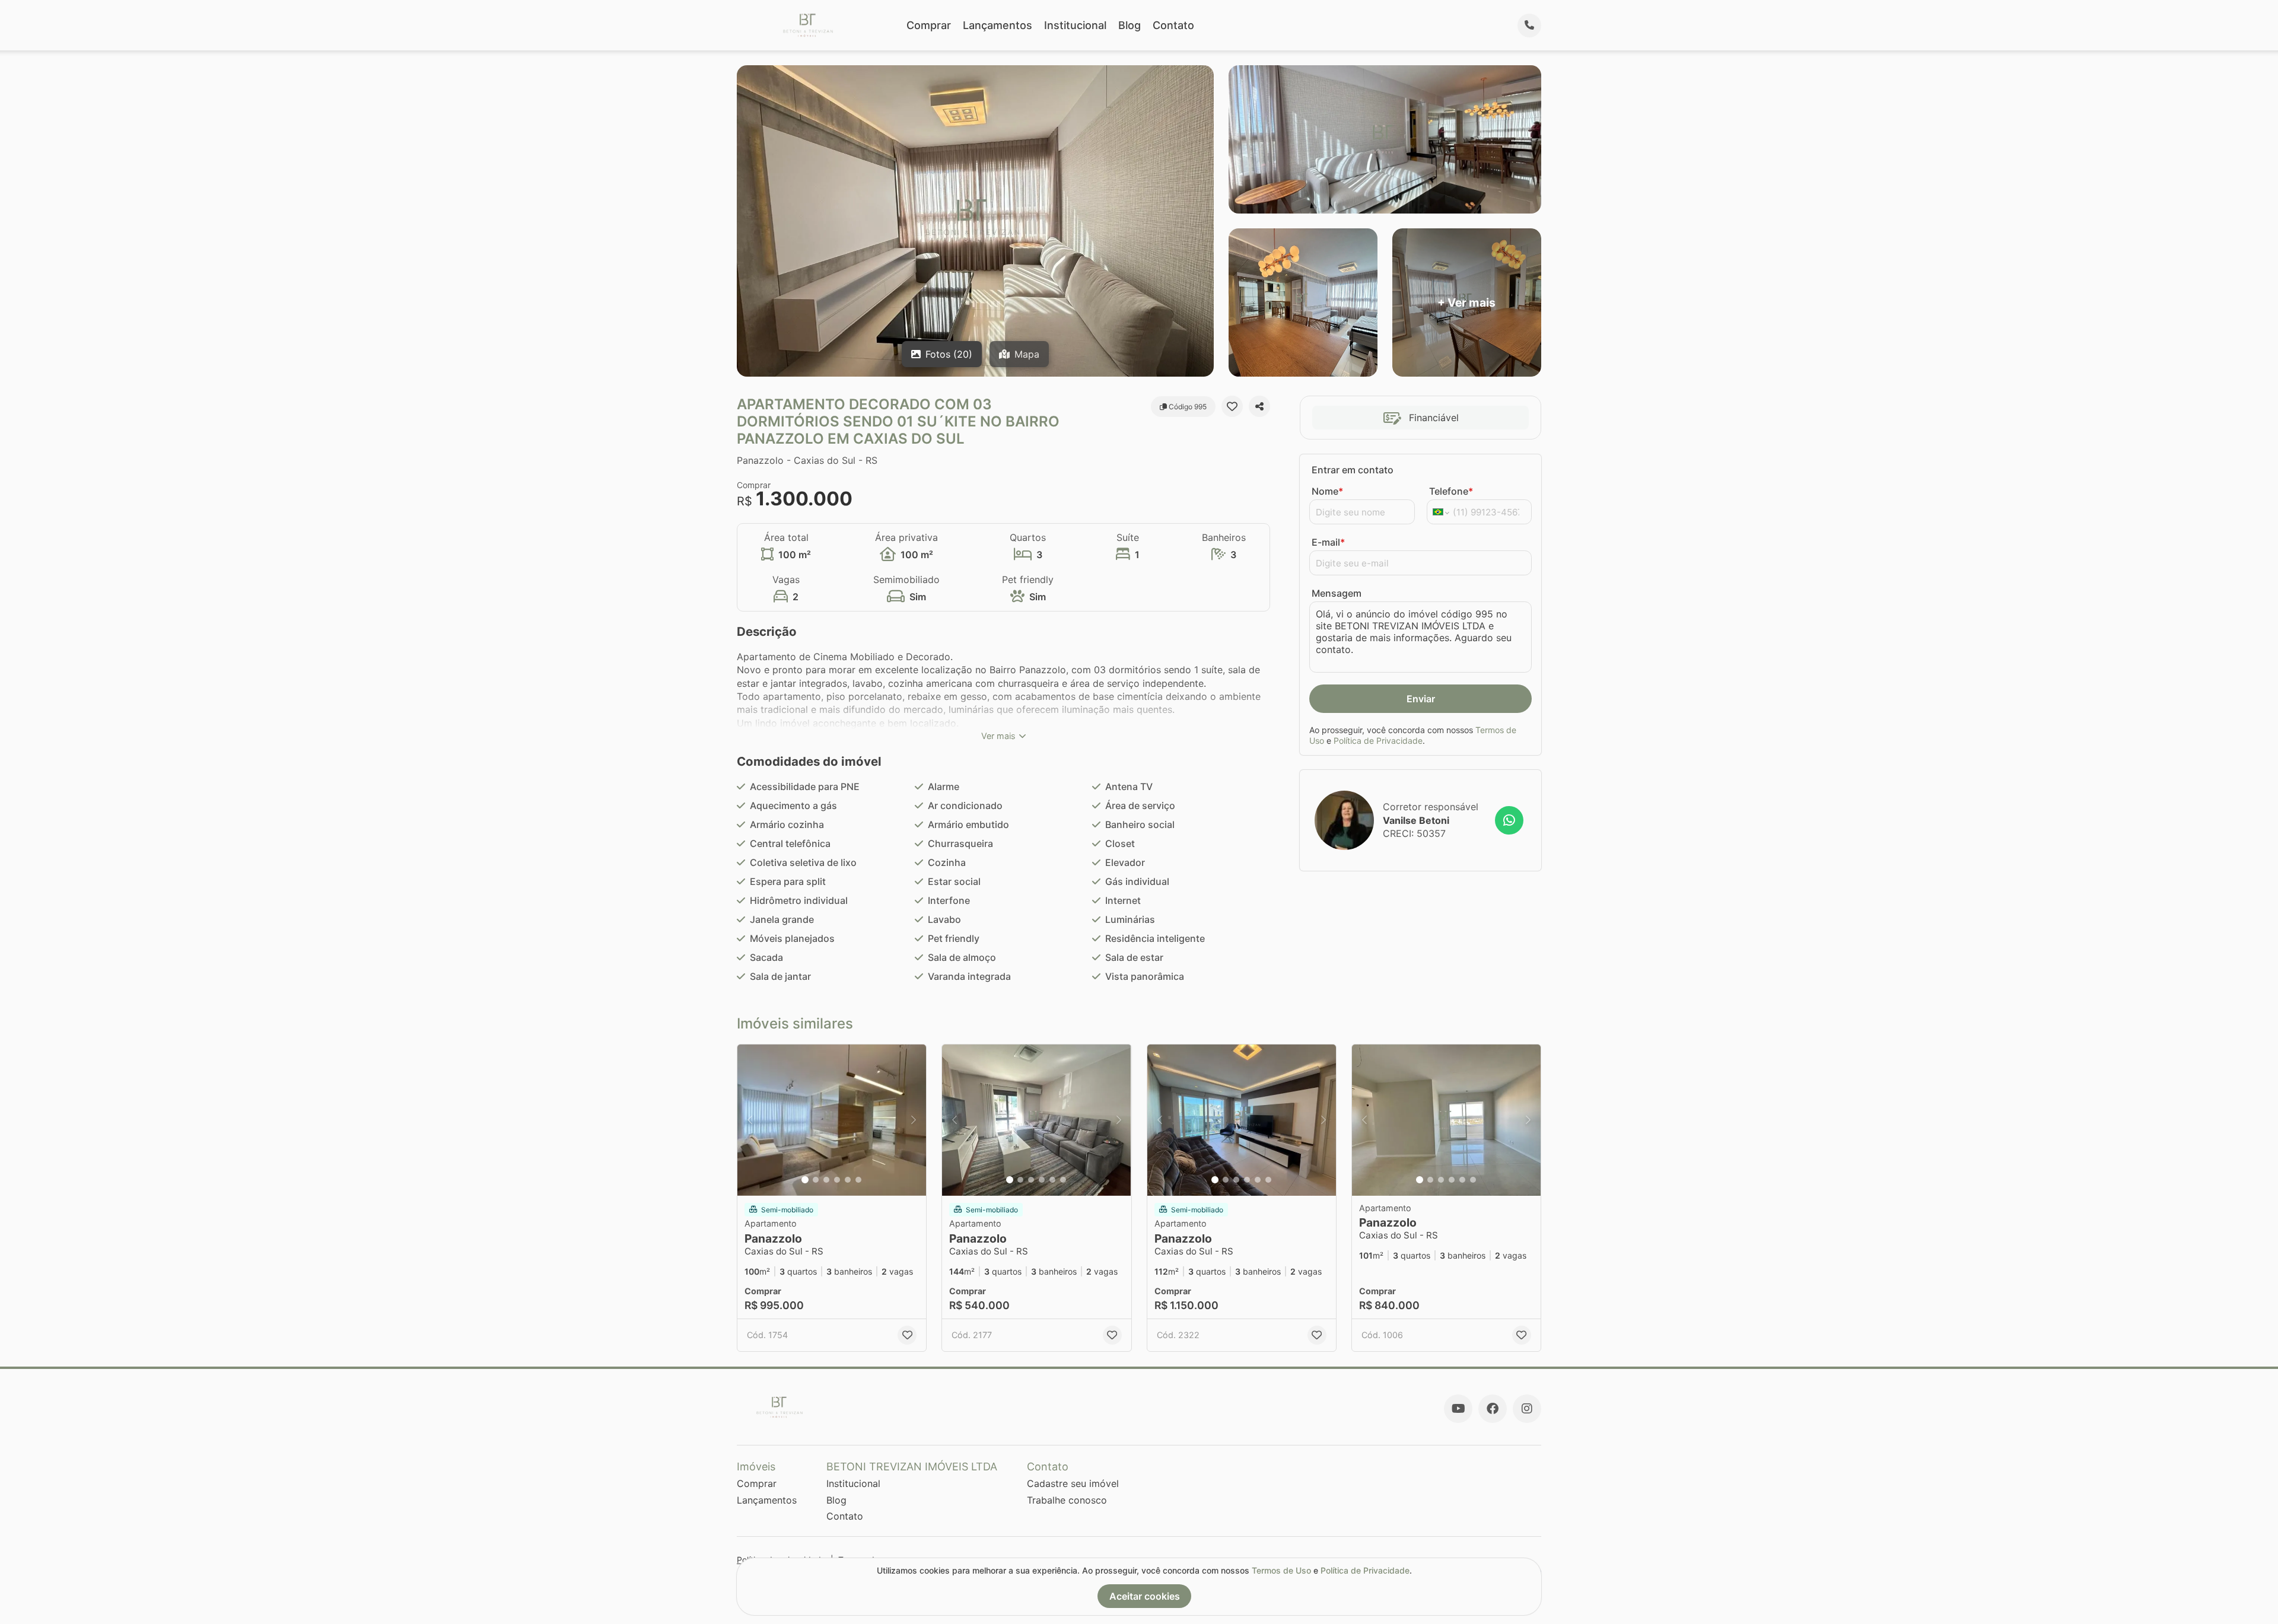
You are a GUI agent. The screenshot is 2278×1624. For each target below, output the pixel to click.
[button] (832, 1120)
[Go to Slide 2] (816, 1180)
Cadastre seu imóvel (1073, 1483)
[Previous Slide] (750, 1120)
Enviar (1421, 699)
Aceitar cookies (1145, 1596)
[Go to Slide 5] (848, 1180)
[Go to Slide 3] (826, 1180)
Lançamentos (998, 25)
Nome (1327, 491)
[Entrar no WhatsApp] (1509, 820)
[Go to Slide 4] (837, 1180)
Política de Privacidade (1378, 741)
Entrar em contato (1353, 470)
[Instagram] (1527, 1409)
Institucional (1075, 25)
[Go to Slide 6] (858, 1180)
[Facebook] (1493, 1409)
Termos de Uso (1281, 1570)
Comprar (929, 25)
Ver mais (998, 736)
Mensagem (1337, 593)
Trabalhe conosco (1067, 1500)
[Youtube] (1458, 1409)
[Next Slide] (914, 1120)
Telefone (1451, 491)
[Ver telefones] (1529, 26)
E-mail (1328, 542)
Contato (1173, 25)
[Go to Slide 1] (805, 1180)
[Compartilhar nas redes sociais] (1259, 406)
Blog (1130, 25)
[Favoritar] (1232, 406)
